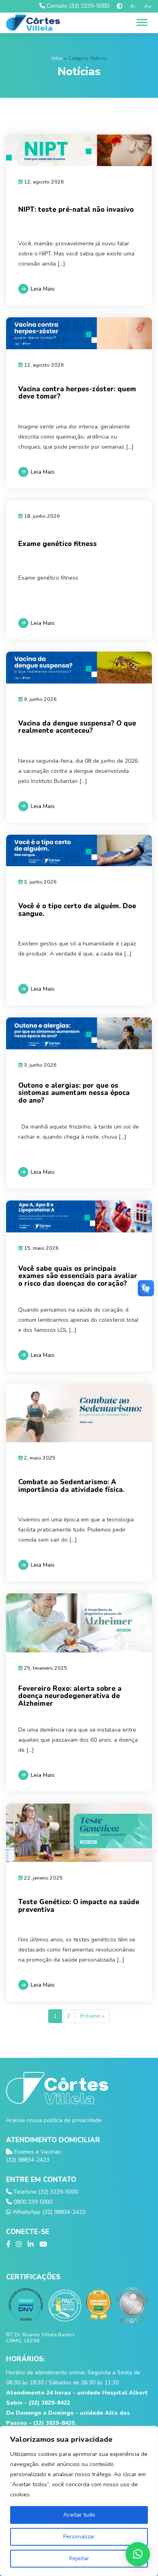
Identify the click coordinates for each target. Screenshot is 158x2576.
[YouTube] (43, 2245)
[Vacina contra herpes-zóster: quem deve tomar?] (79, 333)
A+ (148, 6)
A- (133, 6)
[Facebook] (8, 2245)
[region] (79, 2501)
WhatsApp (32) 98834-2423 (48, 2212)
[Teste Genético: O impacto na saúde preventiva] (79, 1833)
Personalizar (79, 2537)
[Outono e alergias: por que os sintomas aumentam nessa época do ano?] (79, 1033)
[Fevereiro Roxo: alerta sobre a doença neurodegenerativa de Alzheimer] (79, 1623)
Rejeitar (79, 2558)
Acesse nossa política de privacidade (54, 2120)
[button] (138, 2554)
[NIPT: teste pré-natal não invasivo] (79, 150)
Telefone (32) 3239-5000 (45, 2192)
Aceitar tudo (79, 2515)
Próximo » (92, 2016)
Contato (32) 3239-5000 (77, 6)
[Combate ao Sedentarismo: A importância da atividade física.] (79, 1413)
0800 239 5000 (32, 2202)
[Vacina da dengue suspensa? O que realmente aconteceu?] (79, 668)
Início (57, 58)
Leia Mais (43, 289)
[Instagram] (19, 2245)
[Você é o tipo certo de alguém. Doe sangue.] (79, 851)
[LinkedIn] (31, 2245)
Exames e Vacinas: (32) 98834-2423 (34, 2156)
